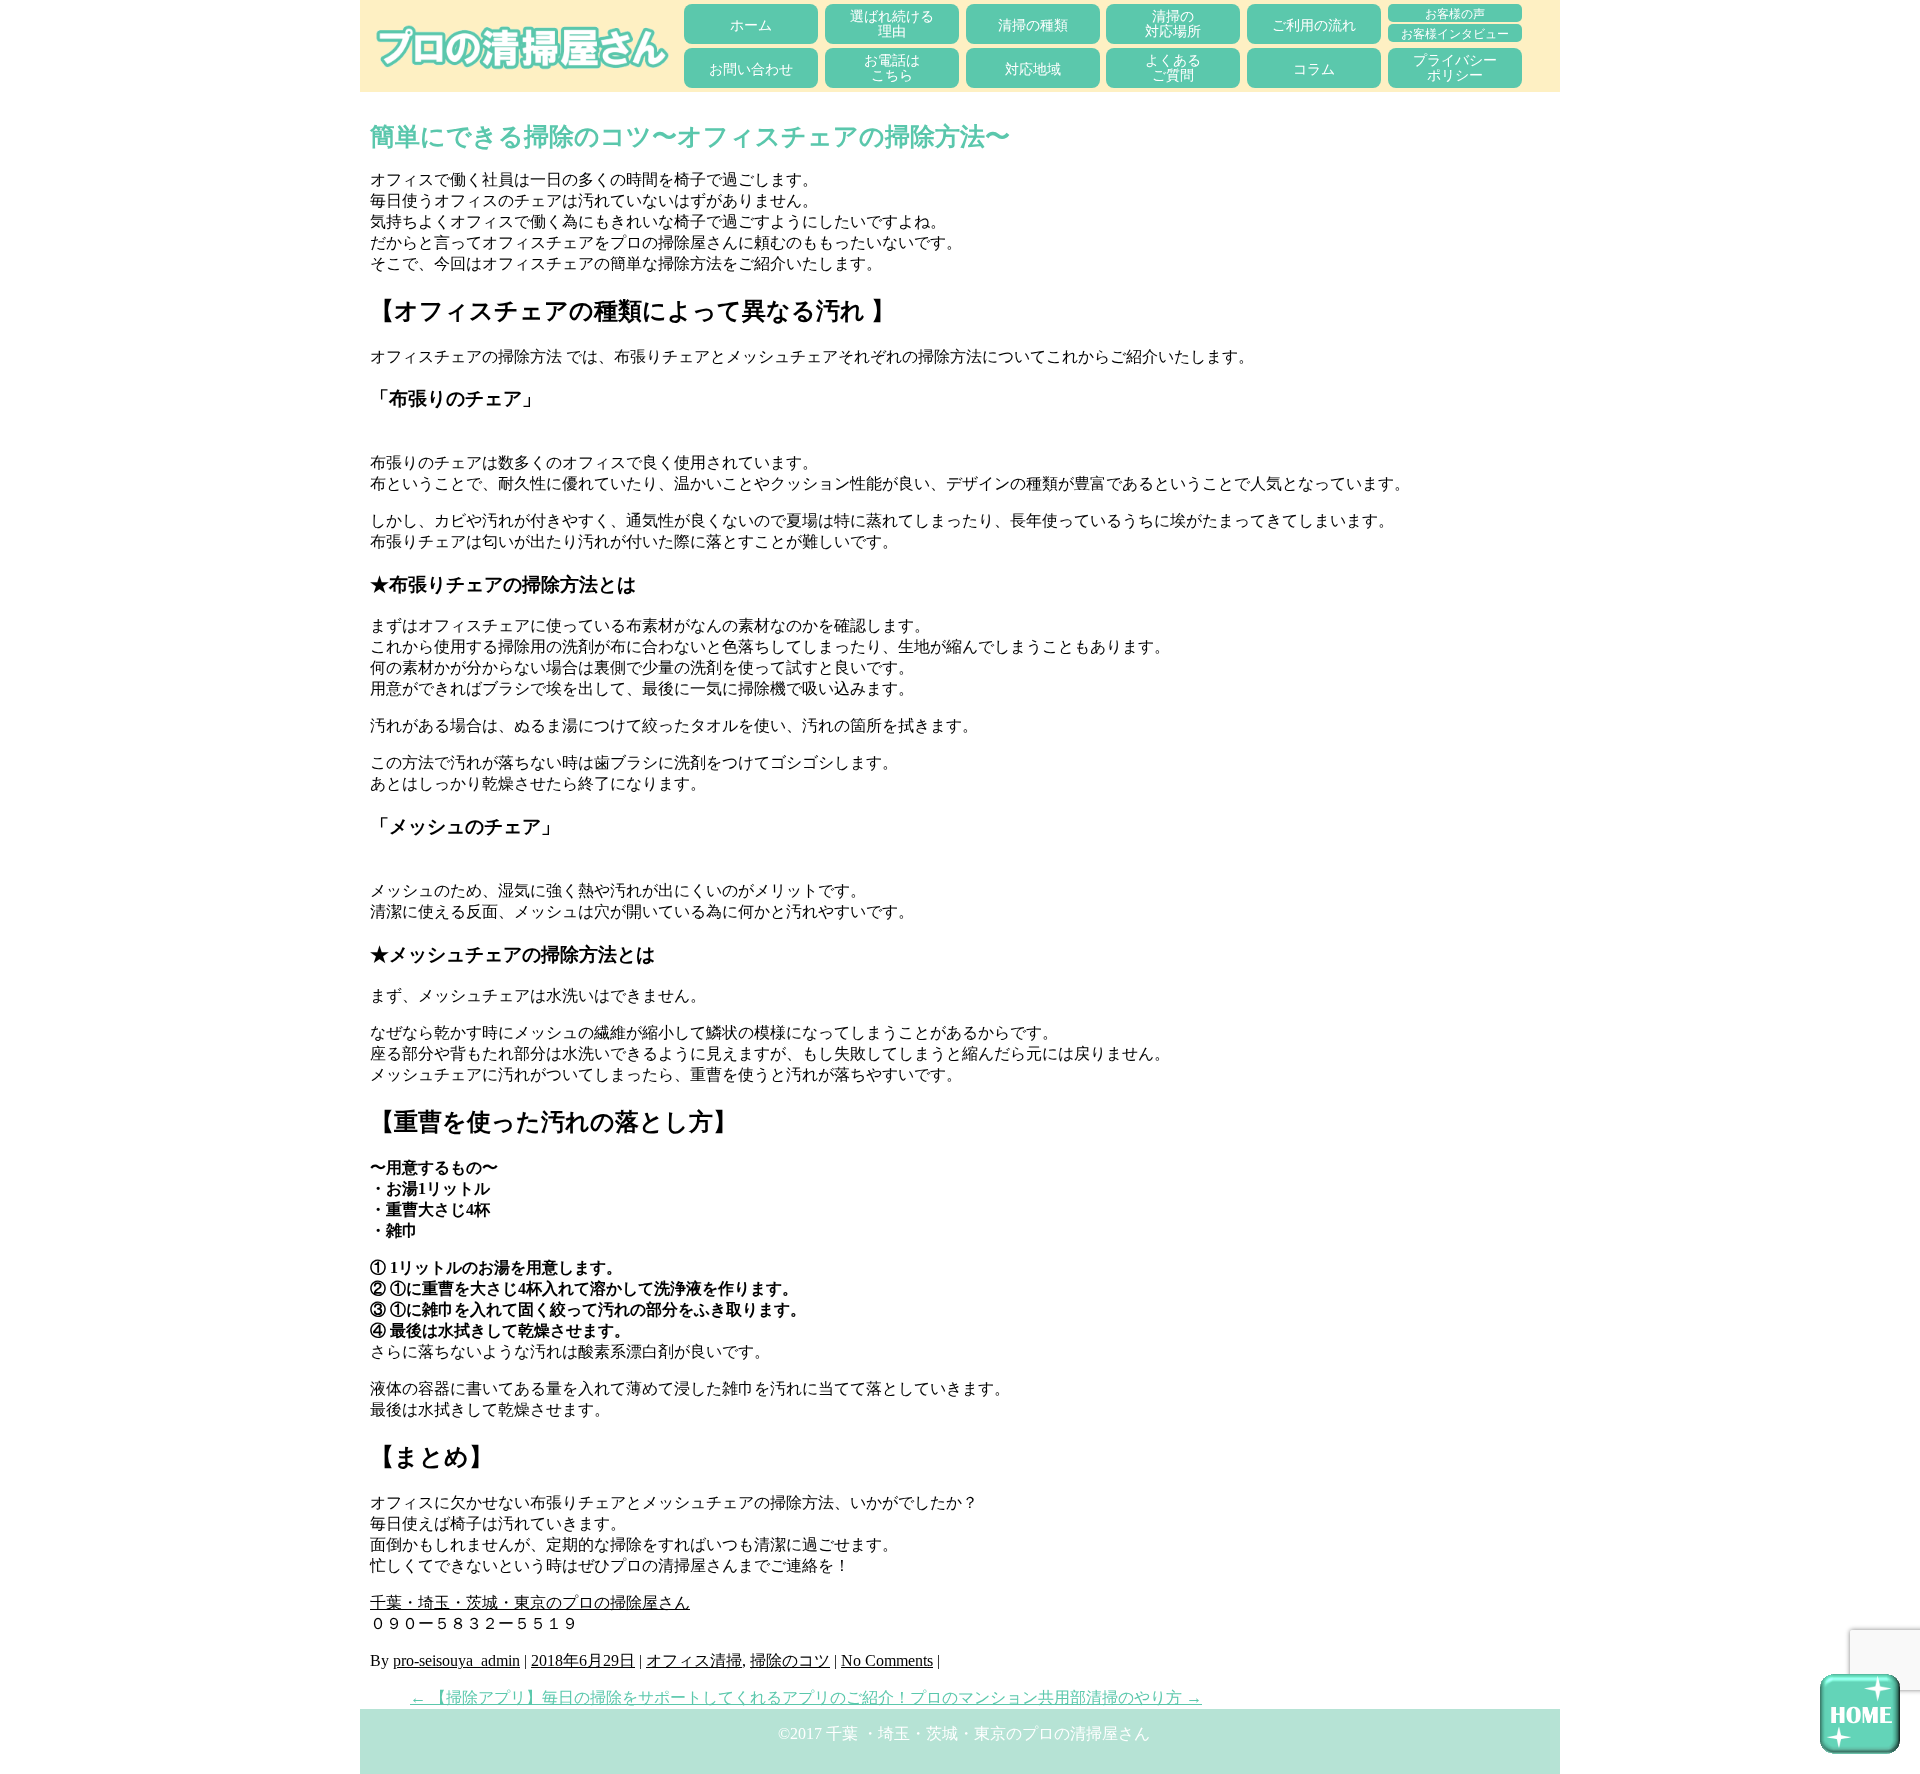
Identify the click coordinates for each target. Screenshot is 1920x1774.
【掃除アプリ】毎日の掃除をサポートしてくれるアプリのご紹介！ (660, 1697)
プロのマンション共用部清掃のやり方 (1056, 1697)
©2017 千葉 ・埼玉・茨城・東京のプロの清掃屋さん (964, 1733)
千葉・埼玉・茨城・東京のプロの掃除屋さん (530, 1602)
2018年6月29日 (583, 1660)
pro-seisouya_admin (456, 1660)
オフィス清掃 (694, 1660)
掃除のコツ (790, 1660)
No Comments (887, 1660)
